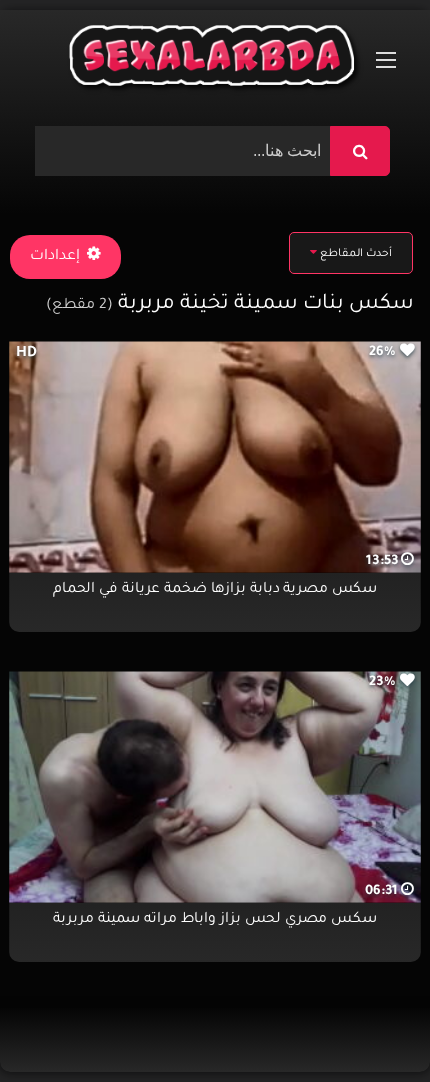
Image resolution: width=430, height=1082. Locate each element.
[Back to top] (366, 1022)
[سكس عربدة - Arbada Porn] (215, 60)
